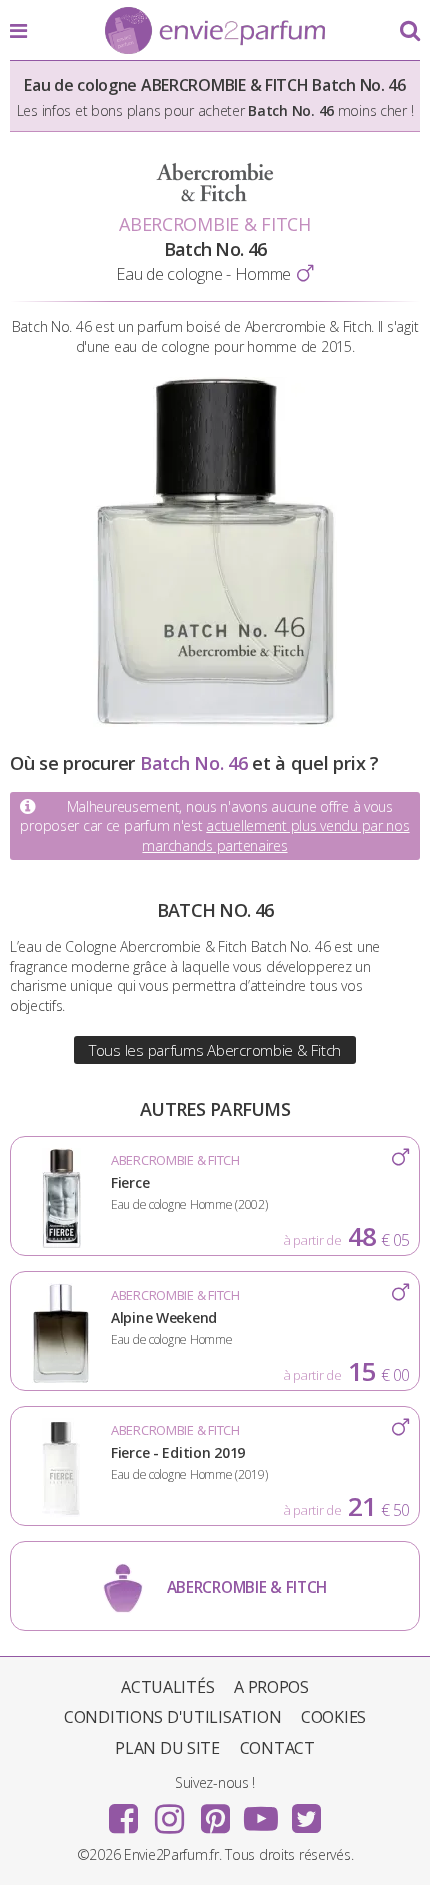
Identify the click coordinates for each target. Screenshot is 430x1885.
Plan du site (167, 1748)
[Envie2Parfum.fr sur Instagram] (169, 1812)
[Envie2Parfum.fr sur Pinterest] (215, 1812)
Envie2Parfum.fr (215, 32)
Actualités (167, 1687)
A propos (271, 1687)
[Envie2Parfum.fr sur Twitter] (306, 1812)
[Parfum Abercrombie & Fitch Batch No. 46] (215, 721)
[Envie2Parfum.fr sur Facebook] (124, 1812)
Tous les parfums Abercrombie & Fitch (215, 1050)
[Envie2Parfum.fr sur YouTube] (261, 1812)
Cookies (333, 1717)
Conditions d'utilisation (172, 1717)
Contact (277, 1748)
